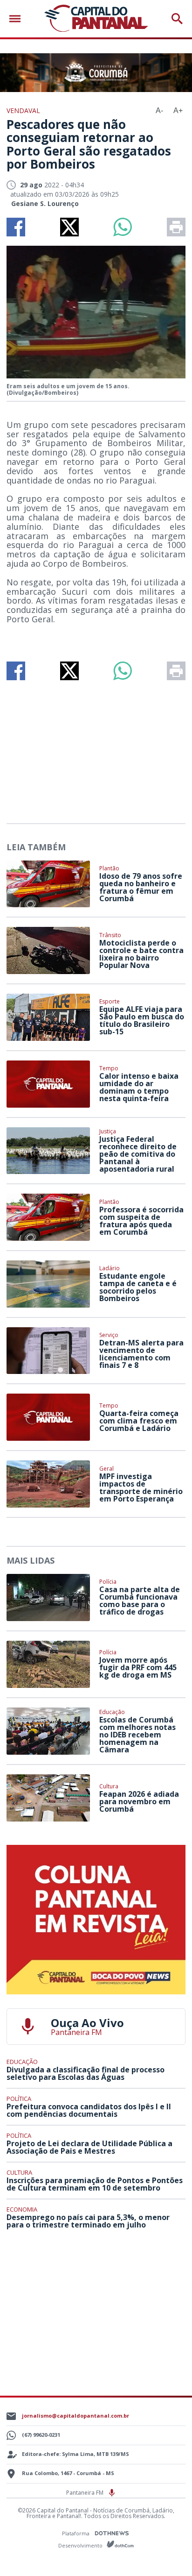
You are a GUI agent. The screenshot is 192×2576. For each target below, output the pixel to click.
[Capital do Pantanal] (96, 19)
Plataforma (76, 2533)
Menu (17, 19)
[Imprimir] (176, 227)
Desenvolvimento (81, 2545)
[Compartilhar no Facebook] (16, 227)
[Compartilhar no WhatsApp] (123, 227)
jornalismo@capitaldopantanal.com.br (75, 2416)
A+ (178, 110)
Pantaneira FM (86, 2493)
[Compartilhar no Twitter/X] (69, 227)
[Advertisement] (96, 748)
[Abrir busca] (177, 19)
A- (159, 110)
